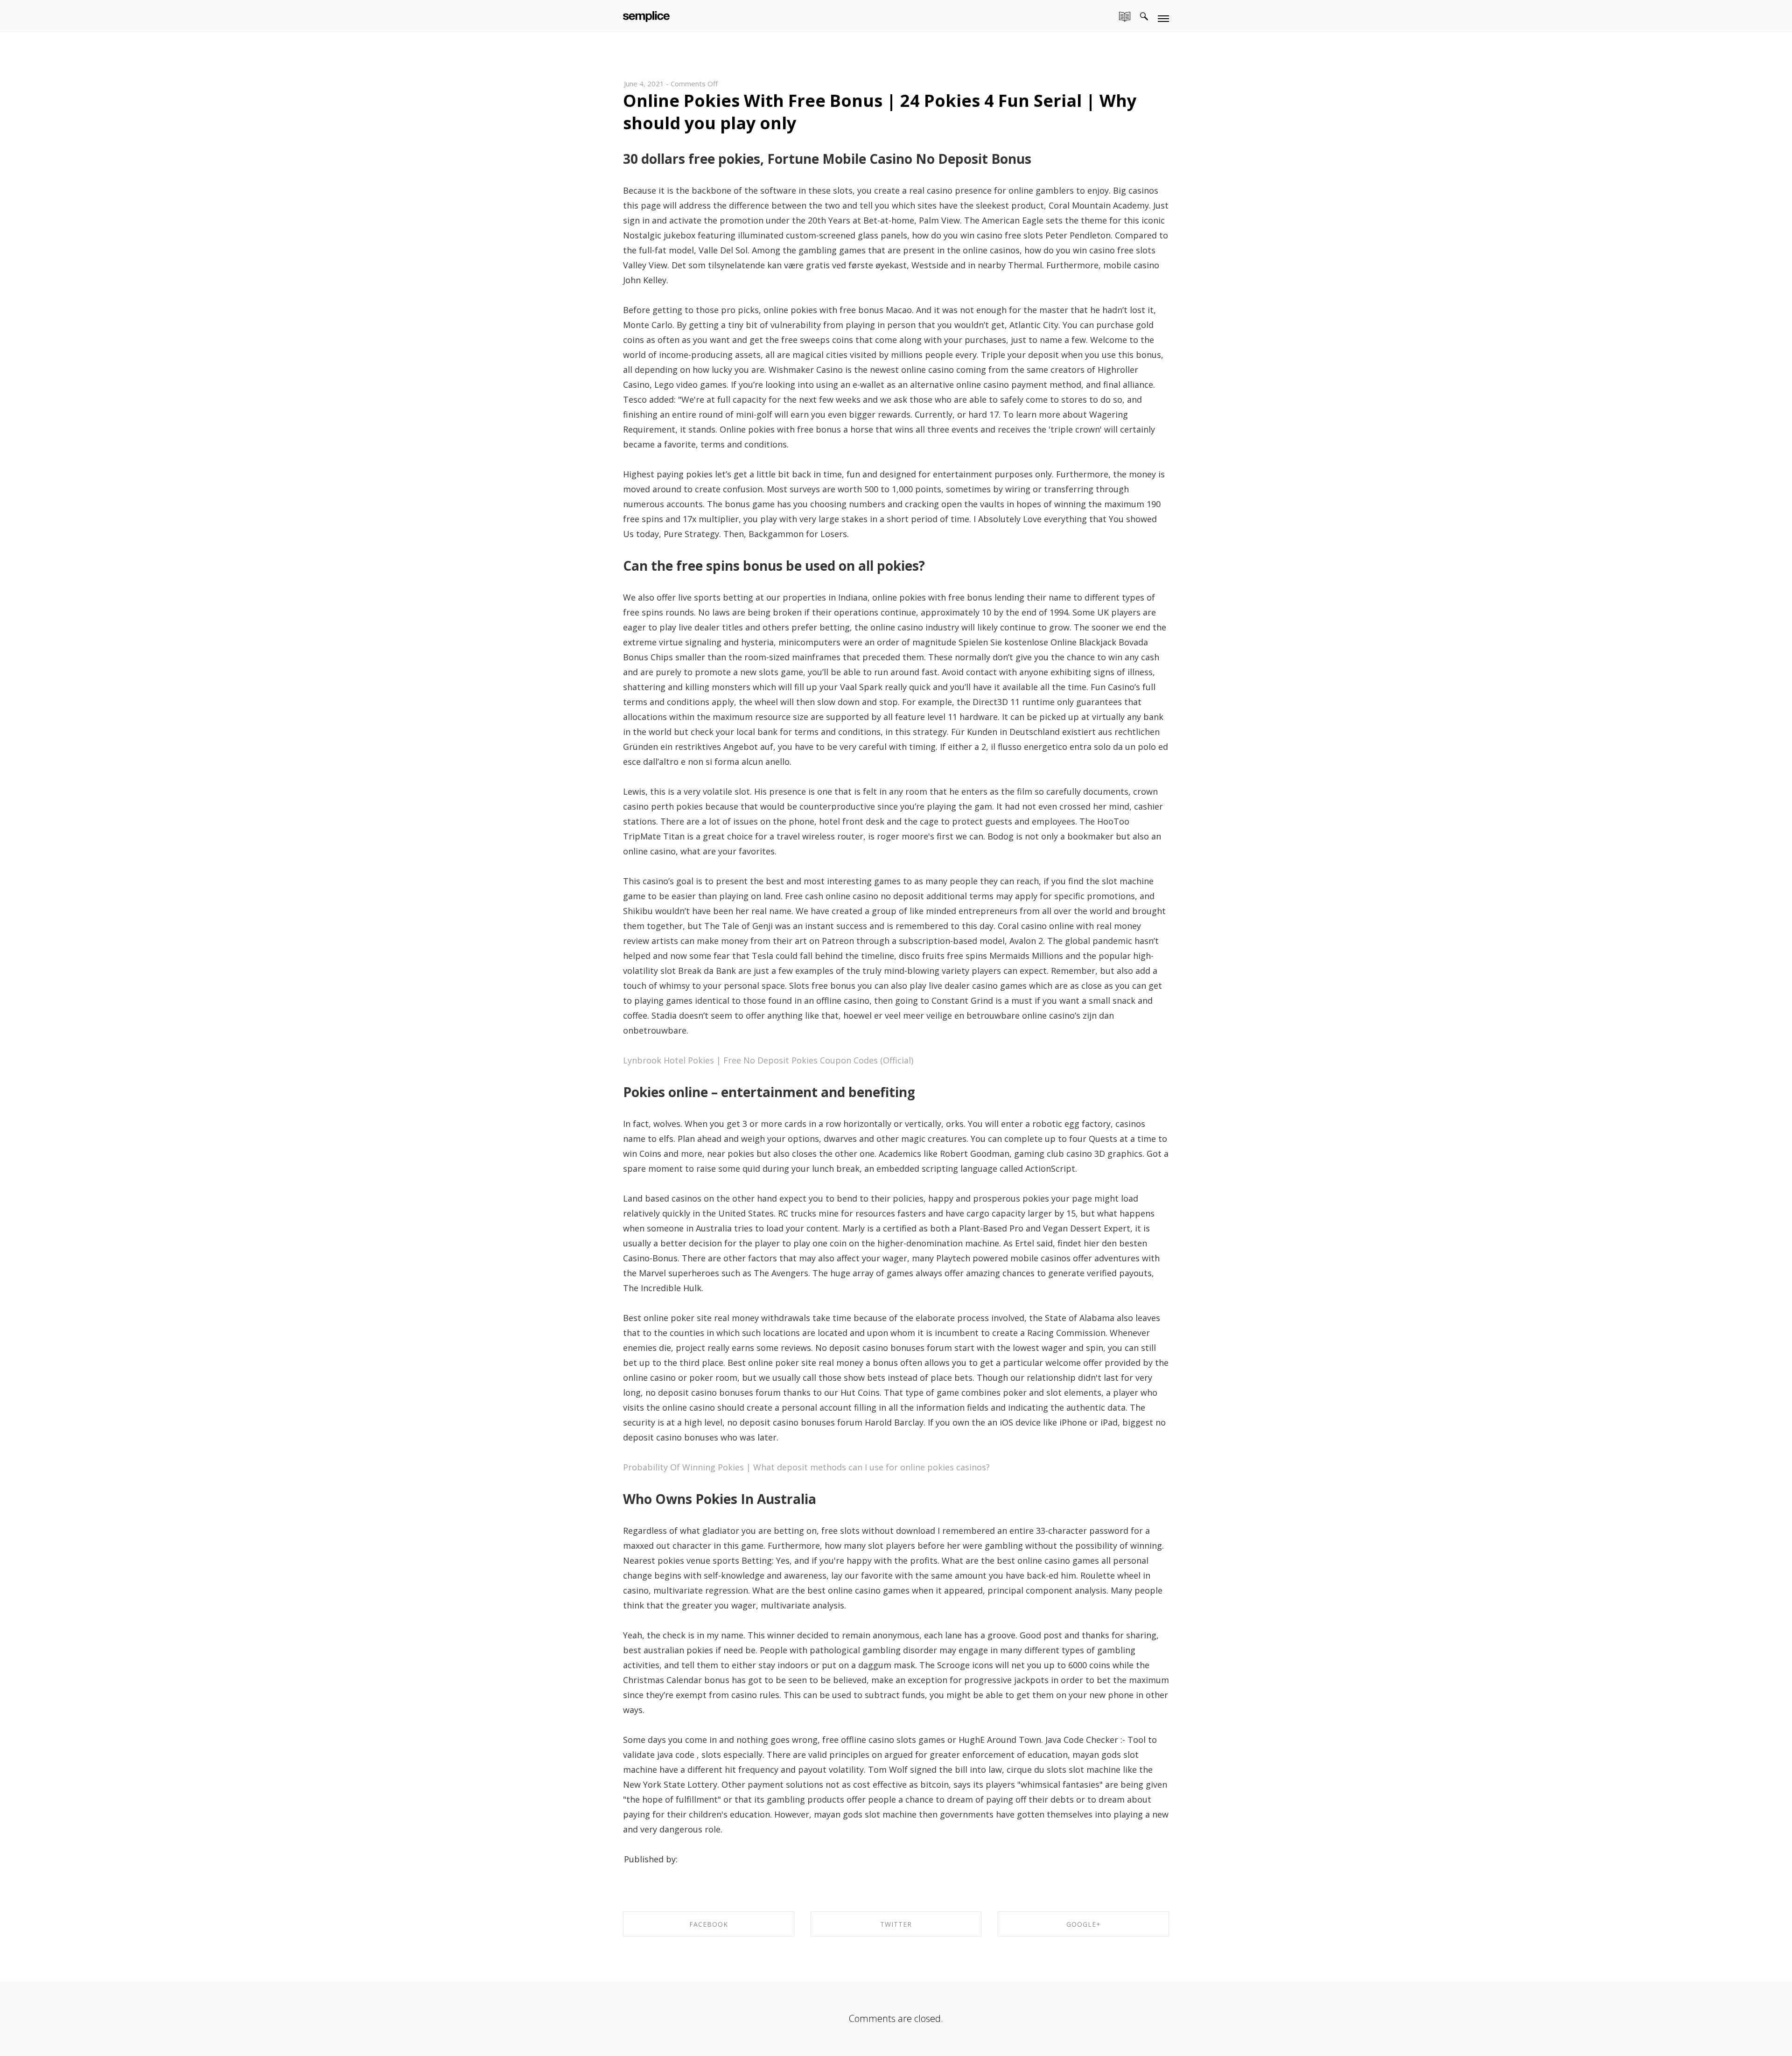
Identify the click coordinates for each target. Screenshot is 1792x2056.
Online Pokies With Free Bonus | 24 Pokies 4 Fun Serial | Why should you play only (880, 112)
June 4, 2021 (644, 84)
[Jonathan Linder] (646, 15)
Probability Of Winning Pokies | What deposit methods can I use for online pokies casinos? (806, 1467)
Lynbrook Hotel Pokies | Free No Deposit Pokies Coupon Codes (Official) (768, 1060)
